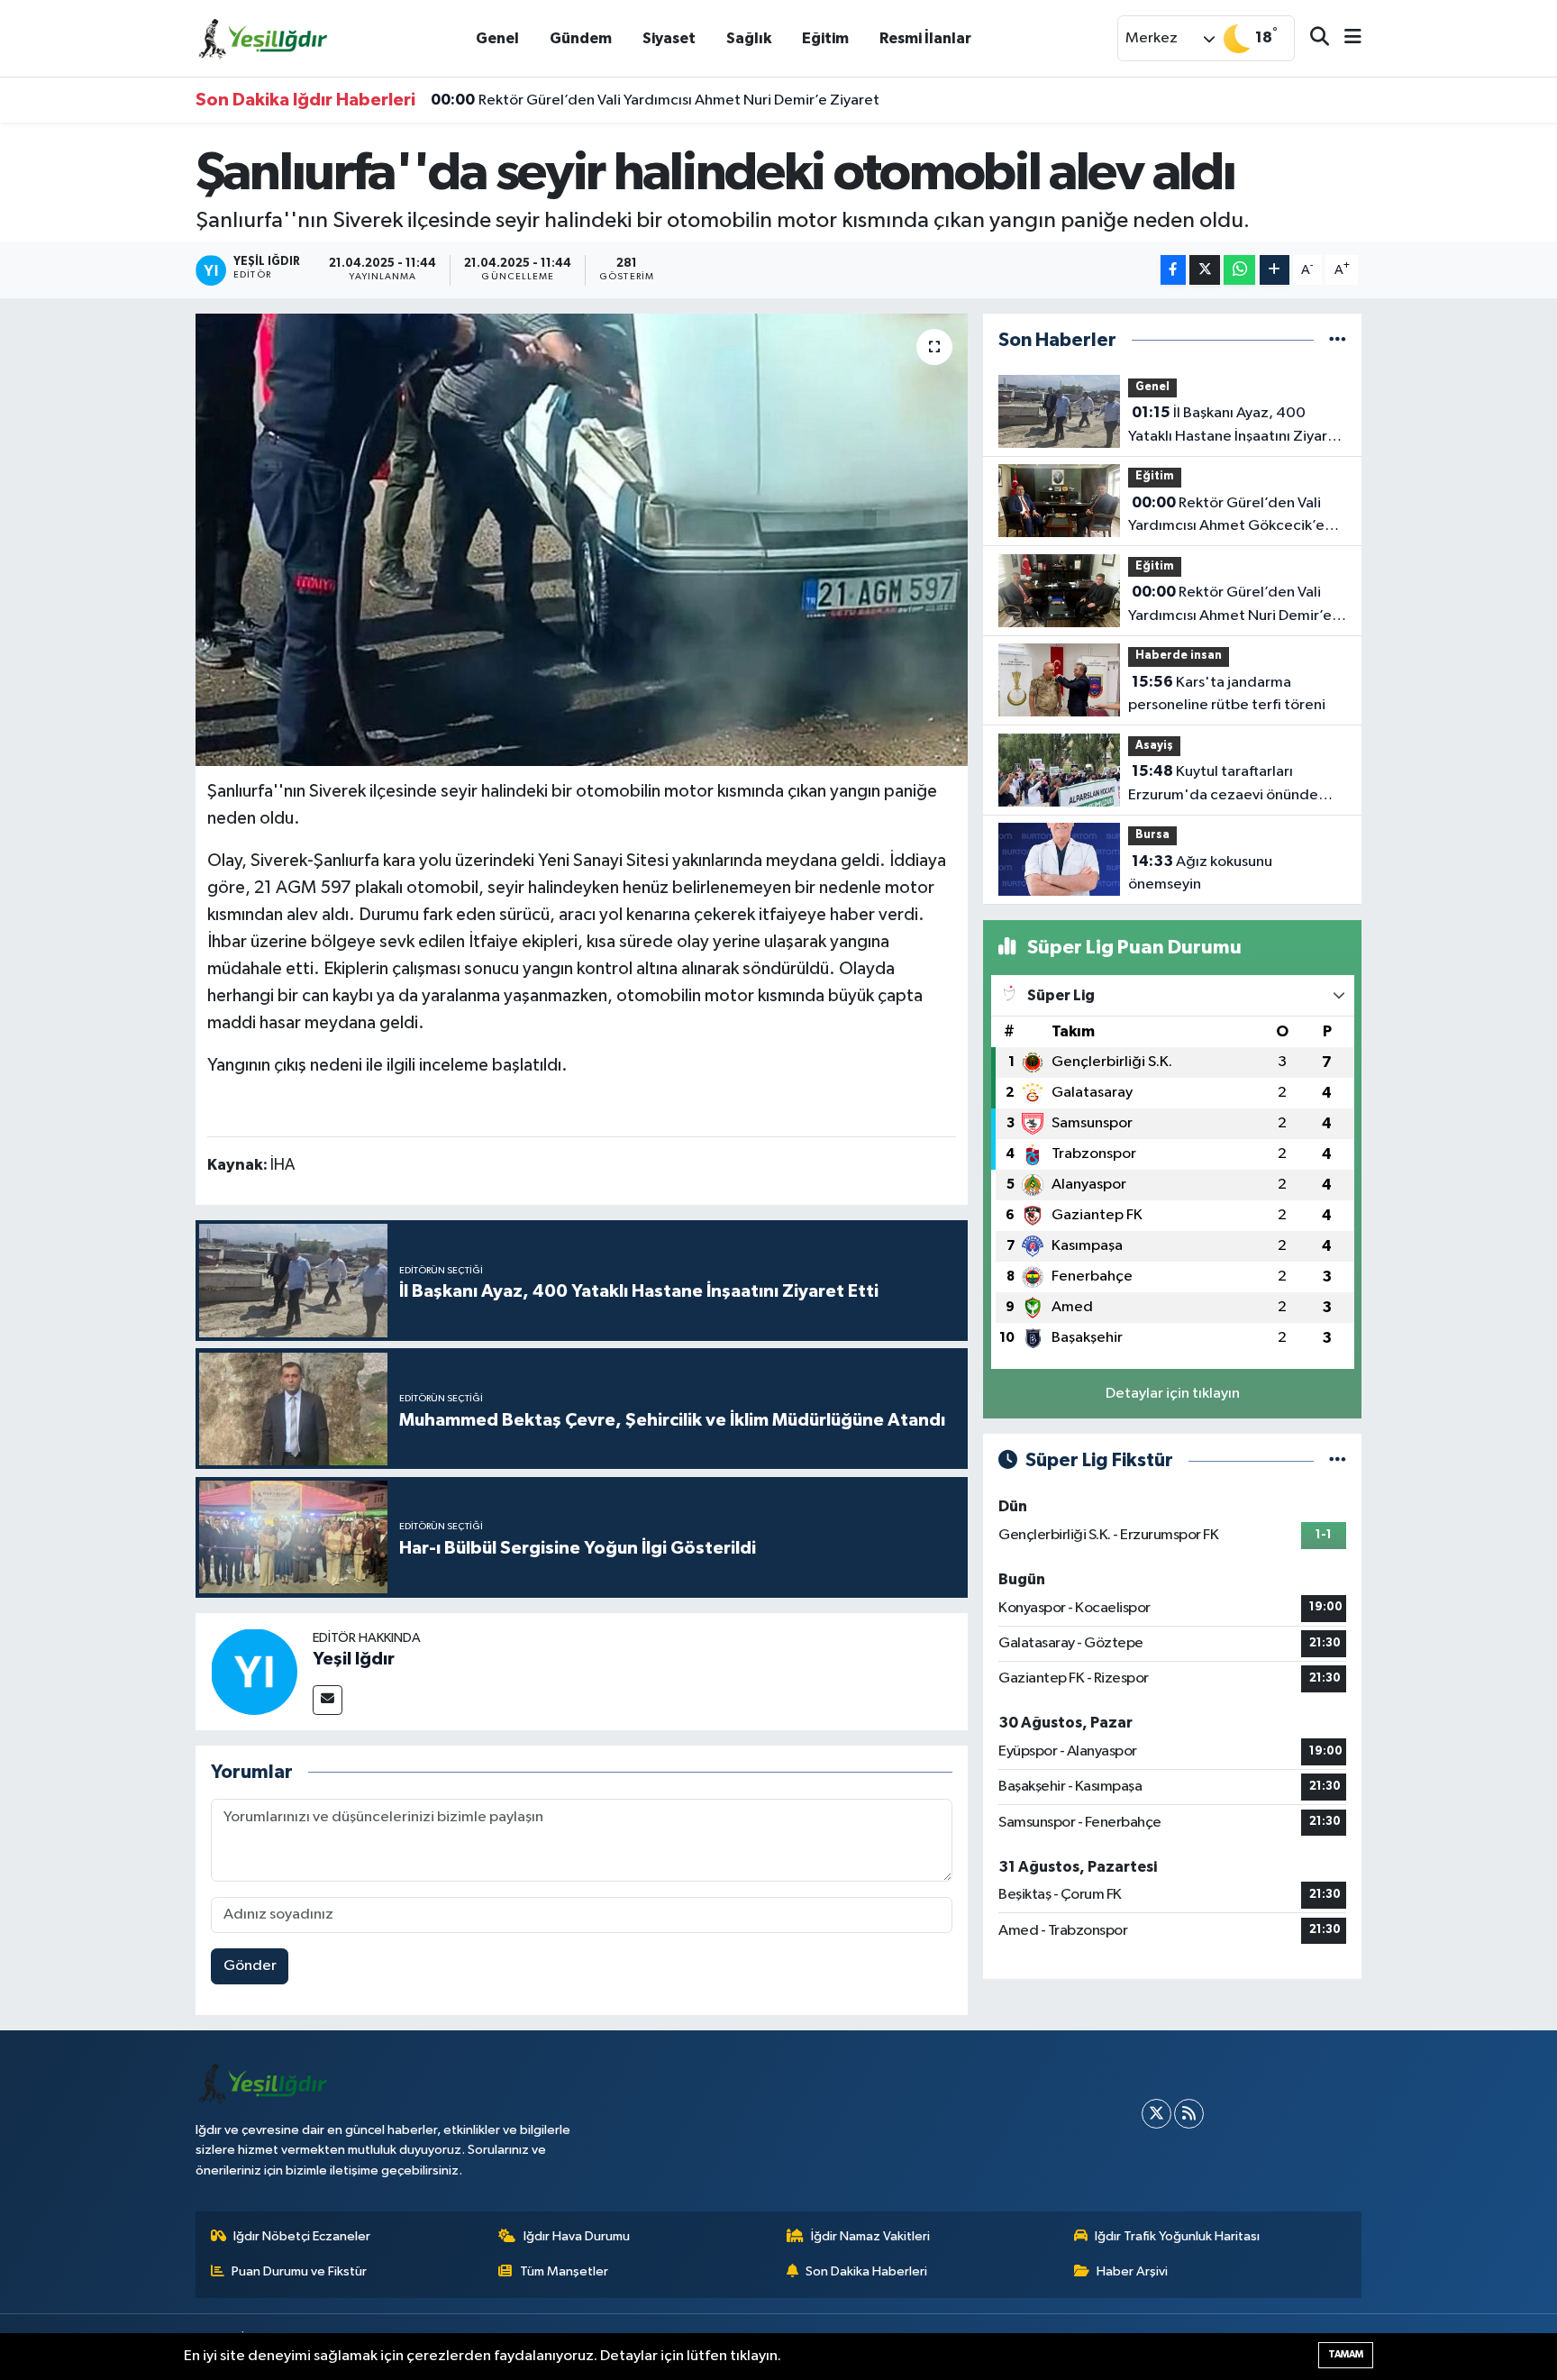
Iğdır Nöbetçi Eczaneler (302, 2236)
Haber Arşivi (1132, 2271)
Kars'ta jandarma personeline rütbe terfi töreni (1227, 694)
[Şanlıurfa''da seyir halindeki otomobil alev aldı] (582, 540)
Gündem (581, 38)
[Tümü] (1338, 340)
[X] (1156, 2114)
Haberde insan (1179, 656)
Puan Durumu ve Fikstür (299, 2271)
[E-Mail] (328, 1700)
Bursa (1152, 835)
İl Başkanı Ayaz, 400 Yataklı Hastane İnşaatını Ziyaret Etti (1235, 426)
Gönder (250, 1966)
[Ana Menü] (1345, 38)
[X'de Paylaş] (1205, 270)
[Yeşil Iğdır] (254, 1671)
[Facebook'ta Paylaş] (1173, 270)
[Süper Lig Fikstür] (1338, 1460)
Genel (497, 38)
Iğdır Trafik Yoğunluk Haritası (1177, 2236)
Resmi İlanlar (925, 38)
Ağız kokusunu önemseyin (1200, 873)
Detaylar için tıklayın (1173, 1394)
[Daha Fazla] (1275, 270)
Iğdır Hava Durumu (577, 2236)
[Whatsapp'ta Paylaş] (1239, 270)
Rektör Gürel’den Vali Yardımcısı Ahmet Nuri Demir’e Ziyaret (655, 100)
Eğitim (825, 38)
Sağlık (749, 38)
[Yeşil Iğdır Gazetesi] (263, 37)
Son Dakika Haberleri (866, 2271)
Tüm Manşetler (564, 2271)
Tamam (1346, 2354)
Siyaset (669, 38)
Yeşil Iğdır (354, 1659)
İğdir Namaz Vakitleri (870, 2236)
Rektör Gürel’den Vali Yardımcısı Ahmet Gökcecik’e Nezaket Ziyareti (1226, 516)
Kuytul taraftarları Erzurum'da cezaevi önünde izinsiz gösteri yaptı (1223, 785)
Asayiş (1154, 746)
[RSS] (1189, 2114)
